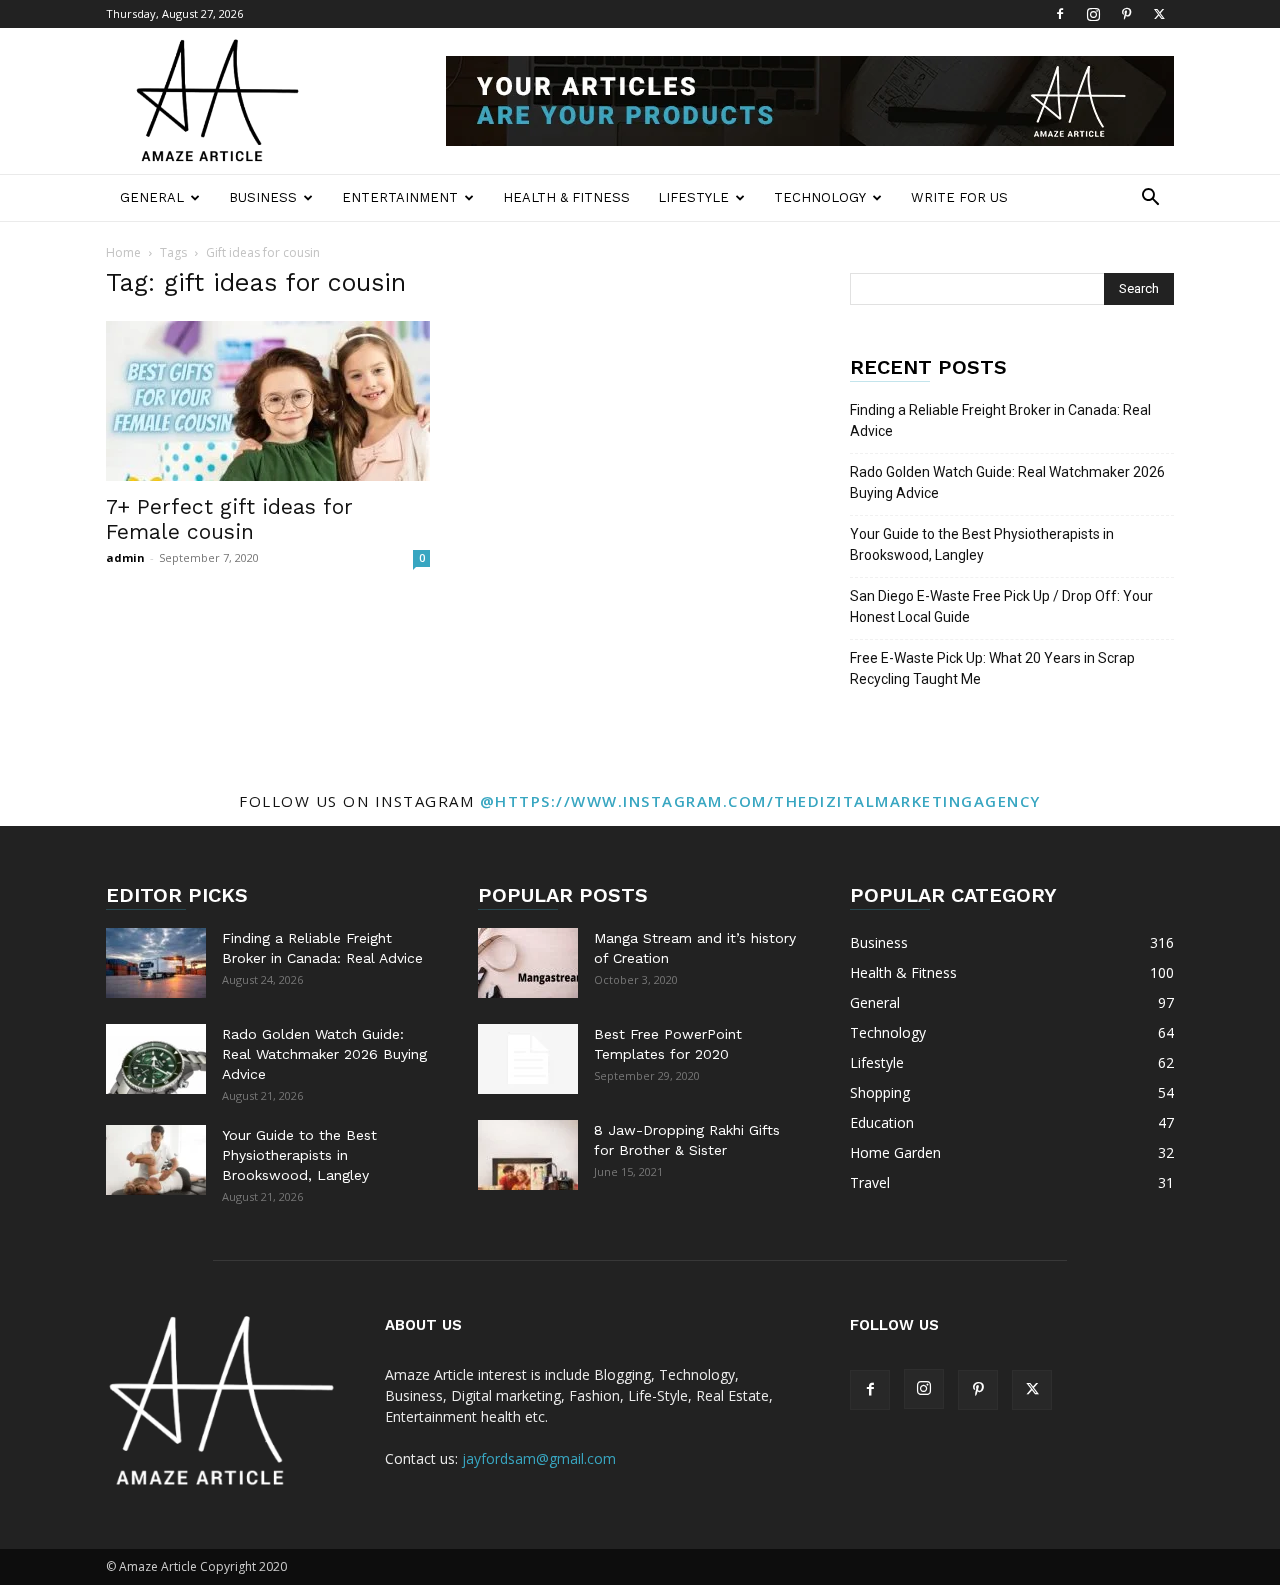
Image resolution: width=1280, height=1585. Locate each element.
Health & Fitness (566, 197)
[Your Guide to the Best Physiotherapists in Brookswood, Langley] (156, 1160)
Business (263, 197)
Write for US (959, 197)
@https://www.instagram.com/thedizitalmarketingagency (760, 801)
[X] (1159, 14)
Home (123, 252)
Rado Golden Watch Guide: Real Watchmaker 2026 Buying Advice (1007, 482)
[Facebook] (1060, 14)
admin (125, 557)
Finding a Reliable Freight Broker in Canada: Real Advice (1000, 420)
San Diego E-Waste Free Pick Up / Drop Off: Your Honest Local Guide (1001, 606)
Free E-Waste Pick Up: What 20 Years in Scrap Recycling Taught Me (992, 668)
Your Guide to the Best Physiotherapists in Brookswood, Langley (982, 544)
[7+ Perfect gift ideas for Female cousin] (268, 401)
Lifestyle (693, 197)
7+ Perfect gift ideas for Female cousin (229, 519)
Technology (820, 197)
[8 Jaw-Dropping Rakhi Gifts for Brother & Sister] (528, 1155)
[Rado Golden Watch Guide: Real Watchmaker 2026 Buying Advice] (156, 1059)
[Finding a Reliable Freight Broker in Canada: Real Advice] (156, 963)
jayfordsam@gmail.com (539, 1458)
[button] (1150, 199)
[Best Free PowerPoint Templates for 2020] (528, 1059)
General (152, 197)
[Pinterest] (1126, 14)
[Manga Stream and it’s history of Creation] (528, 963)
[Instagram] (1093, 14)
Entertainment (400, 197)
